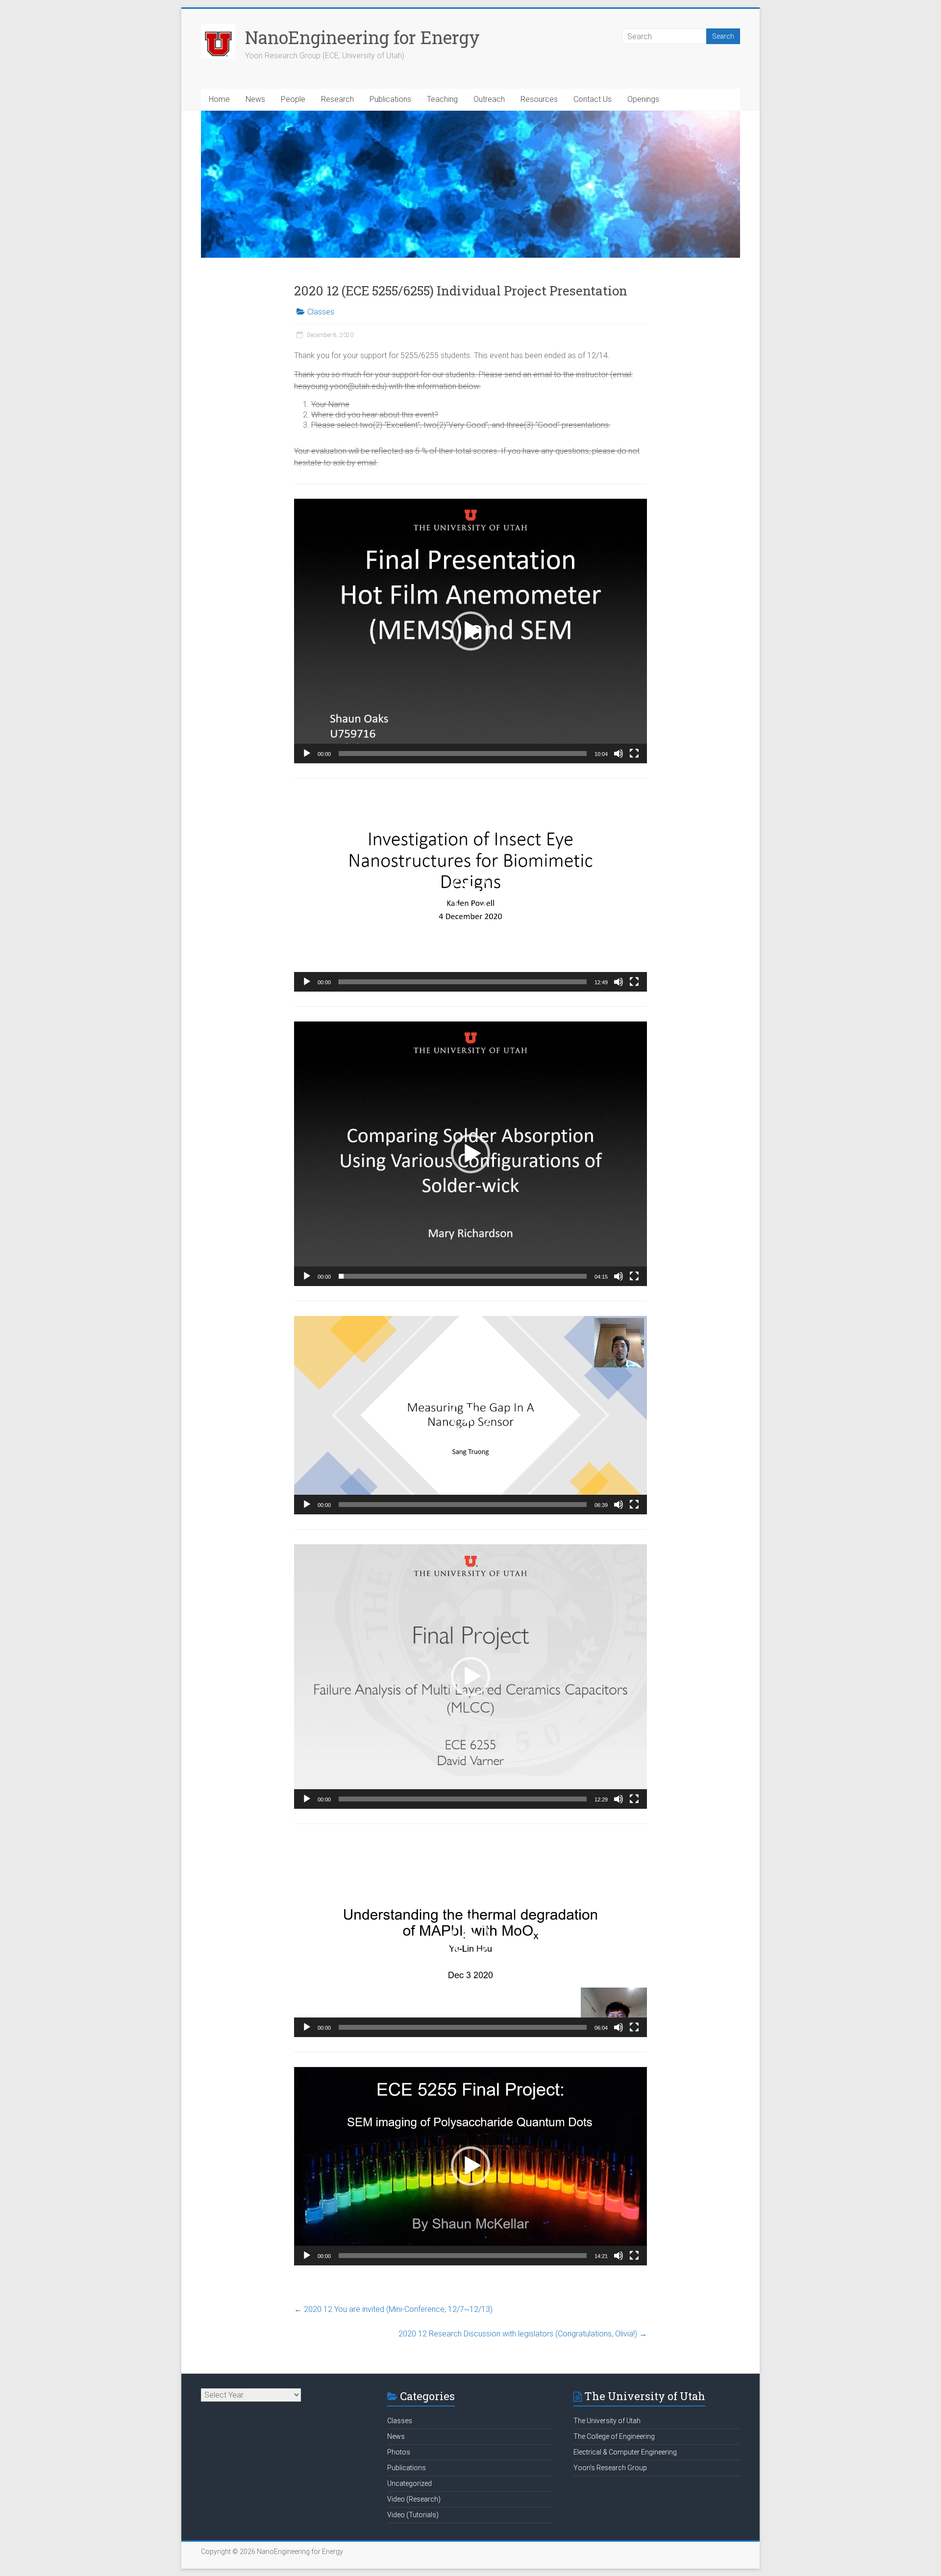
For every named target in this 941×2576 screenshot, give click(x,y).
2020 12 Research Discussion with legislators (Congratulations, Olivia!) (523, 2334)
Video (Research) (414, 2499)
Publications (390, 99)
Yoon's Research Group (610, 2468)
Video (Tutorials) (413, 2515)
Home (219, 99)
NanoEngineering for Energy (362, 37)
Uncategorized (409, 2483)
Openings (643, 99)
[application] (470, 631)
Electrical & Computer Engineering (625, 2452)
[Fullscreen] (634, 753)
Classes (321, 312)
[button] (470, 631)
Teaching (442, 99)
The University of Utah (607, 2421)
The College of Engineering (614, 2436)
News (255, 99)
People (293, 99)
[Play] (307, 753)
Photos (399, 2452)
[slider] (463, 753)
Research (337, 99)
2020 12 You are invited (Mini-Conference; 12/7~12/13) (393, 2309)
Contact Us (593, 99)
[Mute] (619, 753)
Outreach (489, 99)
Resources (539, 99)
